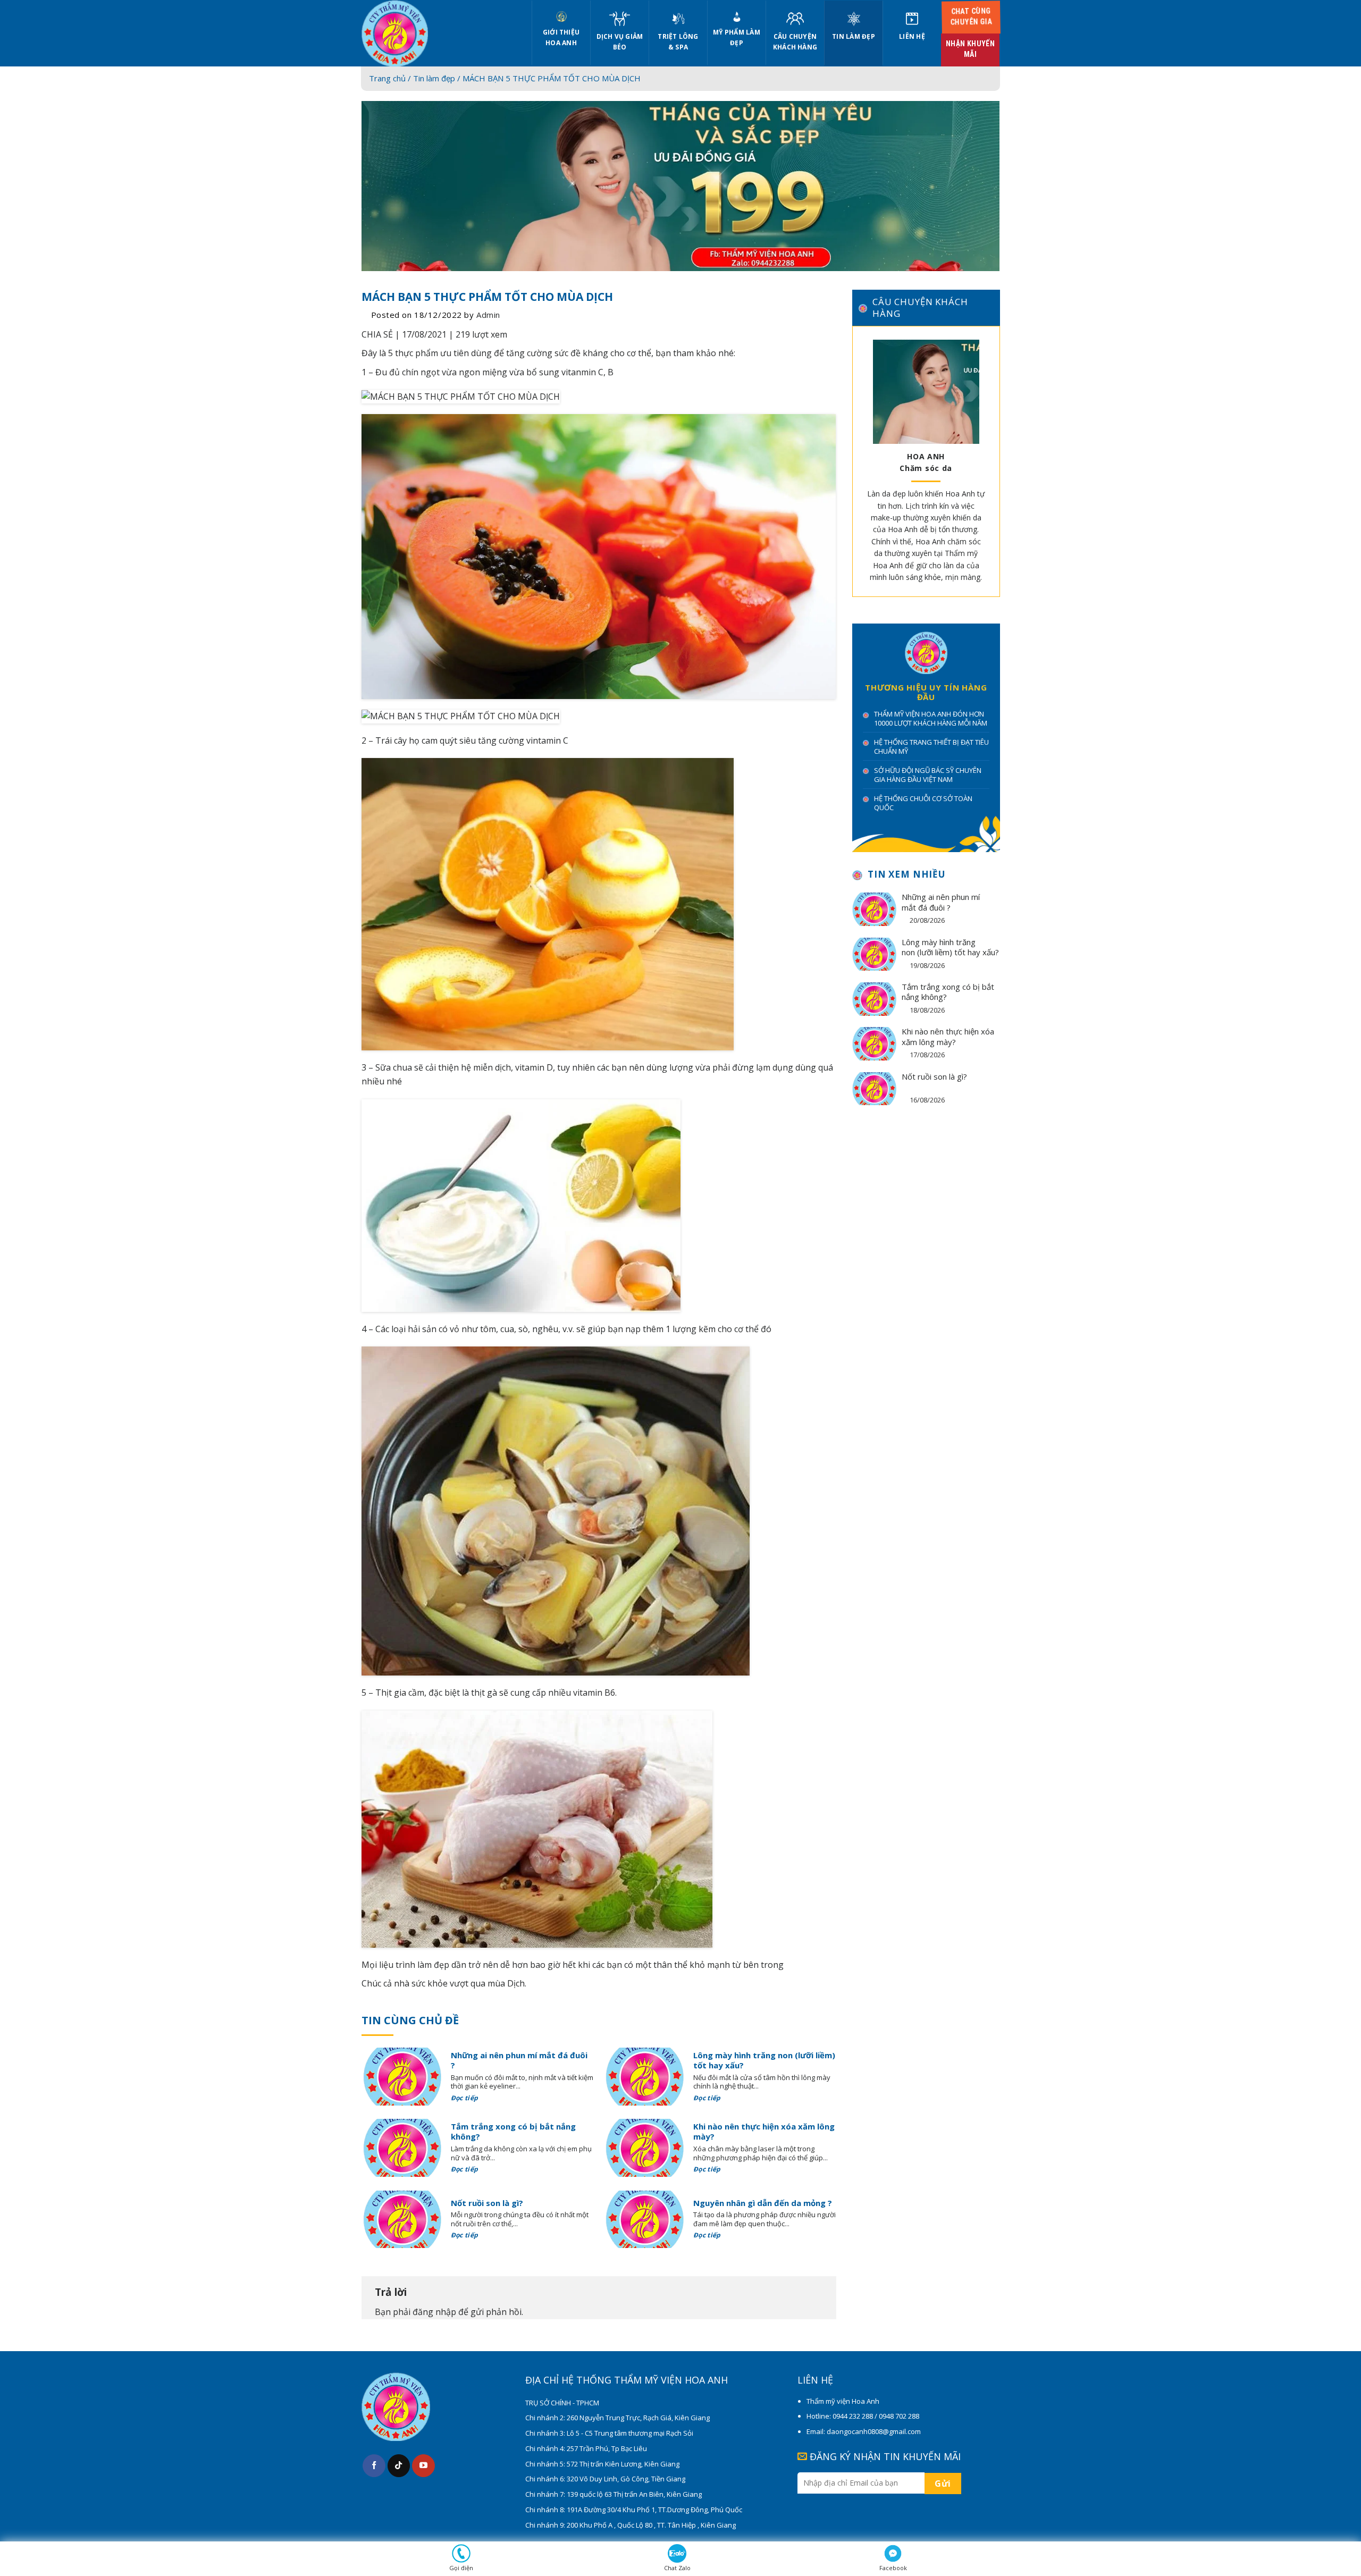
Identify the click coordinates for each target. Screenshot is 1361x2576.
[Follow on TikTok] (399, 2466)
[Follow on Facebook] (374, 2466)
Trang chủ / (391, 78)
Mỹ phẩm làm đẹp (737, 37)
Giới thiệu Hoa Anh (561, 37)
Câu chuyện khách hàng (795, 42)
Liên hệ (912, 36)
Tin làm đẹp (854, 36)
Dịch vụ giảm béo (620, 42)
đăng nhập (434, 2312)
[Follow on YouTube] (423, 2466)
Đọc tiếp (465, 2098)
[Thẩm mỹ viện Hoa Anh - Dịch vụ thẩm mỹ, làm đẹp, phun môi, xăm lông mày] (439, 33)
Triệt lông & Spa (678, 42)
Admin (488, 315)
